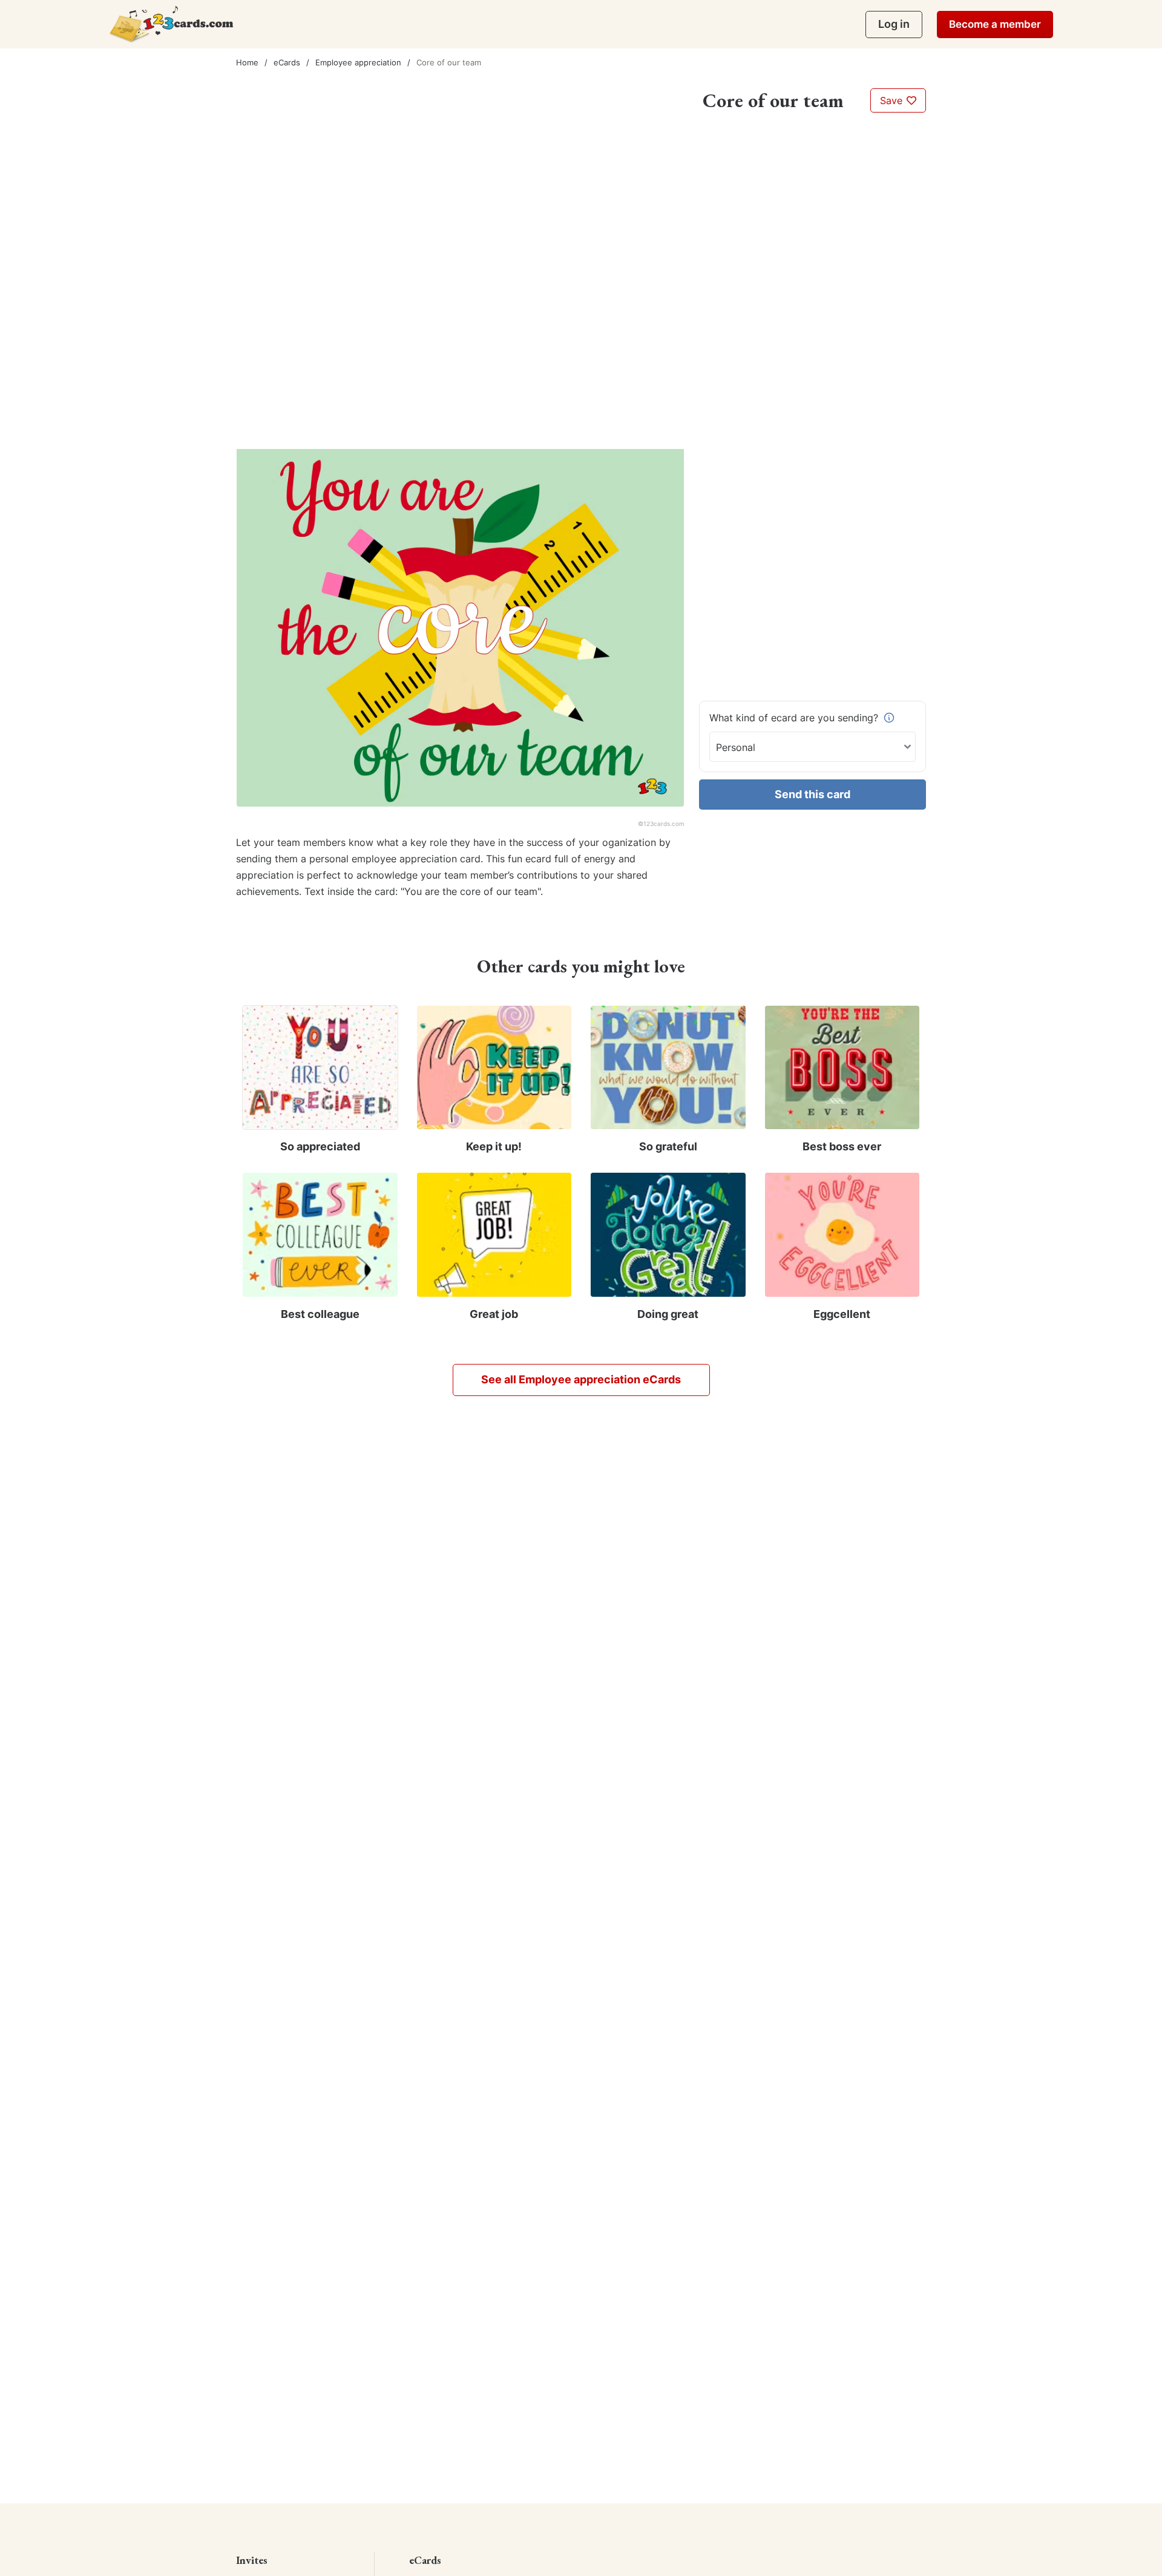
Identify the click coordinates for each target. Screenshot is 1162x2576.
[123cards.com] (171, 24)
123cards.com (664, 824)
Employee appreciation (358, 62)
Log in (894, 24)
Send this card (812, 794)
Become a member (995, 24)
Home (247, 62)
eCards (287, 62)
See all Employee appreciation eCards (581, 1379)
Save (893, 100)
